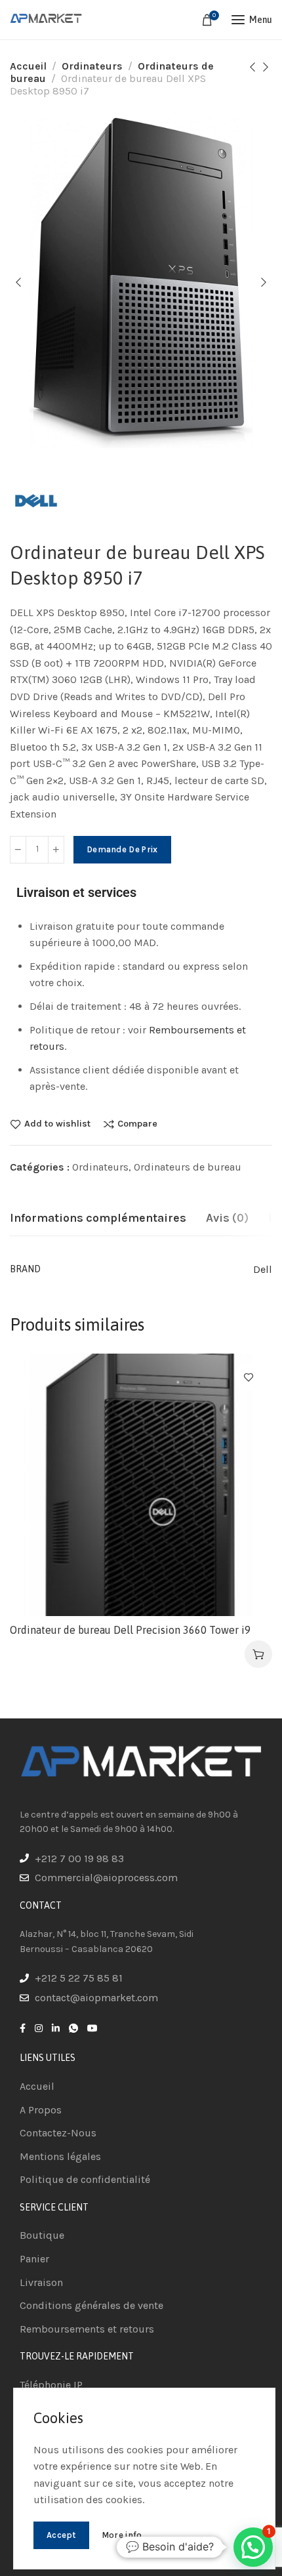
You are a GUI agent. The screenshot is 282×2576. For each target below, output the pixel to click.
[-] (18, 850)
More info (122, 2535)
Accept (61, 2535)
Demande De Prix (122, 849)
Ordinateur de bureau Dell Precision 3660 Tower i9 (130, 1630)
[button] (258, 1654)
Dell (263, 1269)
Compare (137, 1124)
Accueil (28, 66)
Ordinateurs (92, 66)
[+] (56, 850)
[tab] (98, 1218)
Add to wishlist (57, 1124)
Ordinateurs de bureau (188, 1167)
